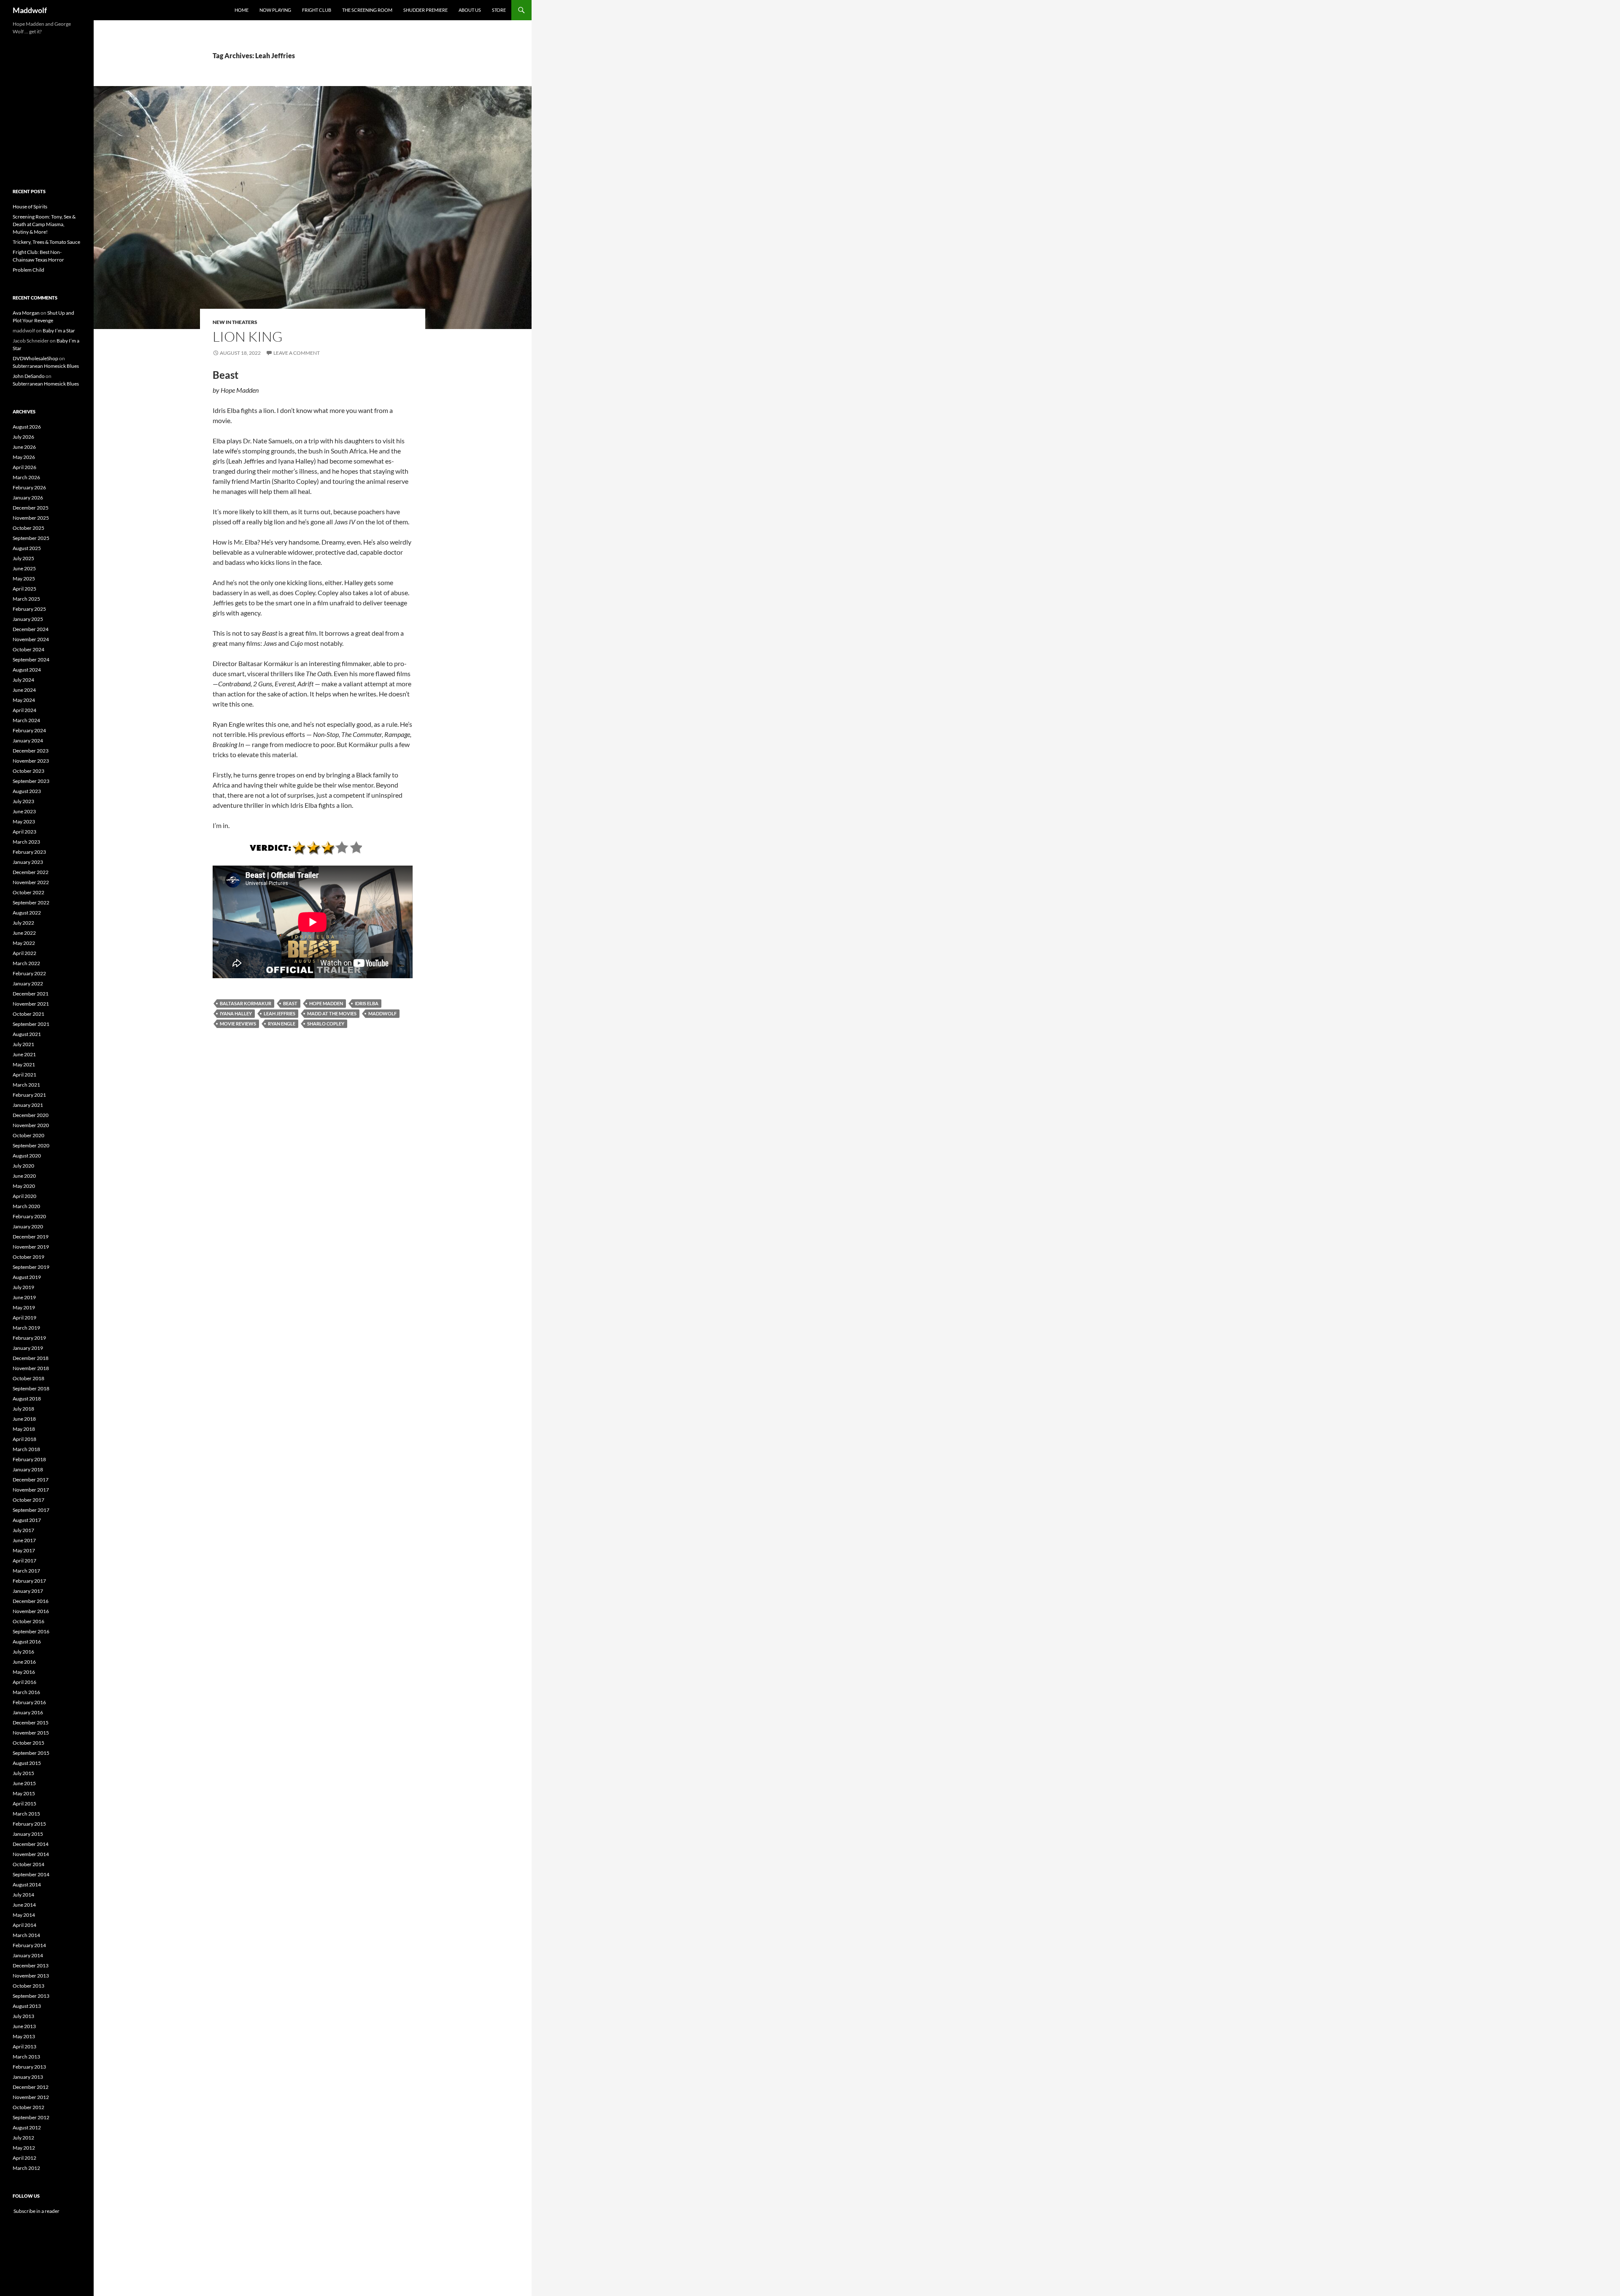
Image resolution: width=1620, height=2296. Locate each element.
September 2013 (31, 1996)
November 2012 (31, 2097)
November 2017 (31, 1490)
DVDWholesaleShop (35, 358)
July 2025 (23, 558)
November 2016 (31, 1611)
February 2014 (29, 1945)
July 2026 (23, 437)
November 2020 (31, 1125)
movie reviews (238, 1024)
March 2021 (26, 1085)
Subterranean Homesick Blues (46, 366)
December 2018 (31, 1358)
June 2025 (24, 568)
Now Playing (275, 10)
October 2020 (28, 1135)
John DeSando (29, 376)
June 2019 (24, 1297)
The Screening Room (367, 10)
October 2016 (28, 1621)
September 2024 (31, 660)
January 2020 (28, 1226)
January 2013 (28, 2077)
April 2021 (24, 1075)
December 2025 (31, 508)
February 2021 (29, 1095)
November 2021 (31, 1004)
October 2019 (28, 1257)
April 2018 (24, 1439)
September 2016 (31, 1631)
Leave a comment (297, 353)
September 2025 (31, 538)
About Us (470, 10)
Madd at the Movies (332, 1013)
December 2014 (31, 1844)
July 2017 (23, 1530)
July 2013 (23, 2016)
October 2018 (28, 1378)
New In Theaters (235, 322)
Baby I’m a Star (59, 331)
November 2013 (31, 1976)
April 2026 (24, 467)
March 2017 (26, 1571)
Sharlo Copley (326, 1024)
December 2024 (31, 629)
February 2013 (29, 2067)
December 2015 (31, 1723)
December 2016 (31, 1601)
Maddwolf (30, 10)
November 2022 (31, 882)
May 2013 (24, 2036)
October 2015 (28, 1743)
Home (242, 10)
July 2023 (23, 801)
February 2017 (29, 1581)
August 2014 (27, 1885)
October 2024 (28, 649)
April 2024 (24, 710)
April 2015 (24, 1804)
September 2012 (31, 2117)
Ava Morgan (26, 313)
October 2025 (28, 528)
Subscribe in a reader (36, 2211)
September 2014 (31, 1874)
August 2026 (27, 427)
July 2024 (23, 680)
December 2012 (31, 2087)
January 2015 (28, 1834)
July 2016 (23, 1652)
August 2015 (27, 1763)
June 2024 (24, 690)
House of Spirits (30, 206)
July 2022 (23, 923)
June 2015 (24, 1783)
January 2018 (28, 1469)
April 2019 (24, 1318)
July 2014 (23, 1895)
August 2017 (27, 1520)
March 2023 (26, 842)
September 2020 (31, 1145)
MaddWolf (382, 1013)
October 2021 (28, 1014)
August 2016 (27, 1642)
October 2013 (28, 1986)
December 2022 (31, 872)
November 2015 (31, 1733)
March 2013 (26, 2057)
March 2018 (26, 1449)
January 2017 (28, 1591)
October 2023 (28, 771)
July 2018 (23, 1409)
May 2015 (24, 1793)
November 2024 (31, 639)
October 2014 (28, 1864)
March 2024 (26, 720)
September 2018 (31, 1388)
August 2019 (27, 1277)
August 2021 (27, 1034)
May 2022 (24, 943)
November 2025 (31, 518)
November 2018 (31, 1368)
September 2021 (31, 1024)
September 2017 (31, 1510)
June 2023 (24, 811)
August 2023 (27, 791)
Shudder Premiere (425, 10)
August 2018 (27, 1399)
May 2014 (24, 1915)
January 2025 (28, 619)
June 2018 (24, 1419)
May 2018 (24, 1429)
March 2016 (26, 1692)
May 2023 (24, 822)
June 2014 (24, 1905)
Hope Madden (326, 1003)
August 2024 (27, 670)
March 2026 (26, 477)
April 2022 (24, 953)
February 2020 (29, 1216)
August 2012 (27, 2127)
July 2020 (23, 1166)
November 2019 (31, 1247)
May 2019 (24, 1307)
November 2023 (31, 761)
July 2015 (23, 1773)
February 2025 (29, 609)
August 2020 (27, 1156)
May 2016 (24, 1672)
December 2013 (31, 1965)
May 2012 (24, 2148)
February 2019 (29, 1338)
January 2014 (28, 1955)
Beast (290, 1003)
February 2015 (29, 1824)
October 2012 (28, 2107)
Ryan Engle (282, 1024)
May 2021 (24, 1064)
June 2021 (24, 1054)
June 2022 (24, 933)
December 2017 (31, 1480)
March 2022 (26, 963)
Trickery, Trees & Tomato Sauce (46, 242)
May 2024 (24, 700)
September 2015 (31, 1753)
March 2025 (26, 599)
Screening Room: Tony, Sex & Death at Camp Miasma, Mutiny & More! (44, 224)
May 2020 (24, 1186)
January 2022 (28, 983)
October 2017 (28, 1500)
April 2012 (24, 2158)
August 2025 (27, 548)
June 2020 (24, 1176)
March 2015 (26, 1814)
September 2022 (31, 902)
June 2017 (24, 1540)
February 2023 (29, 852)
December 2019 (31, 1237)
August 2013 (27, 2006)
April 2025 (24, 589)
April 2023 (24, 832)
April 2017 (24, 1561)
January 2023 (28, 862)
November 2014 (31, 1854)
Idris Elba (367, 1003)
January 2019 (28, 1348)
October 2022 (28, 892)
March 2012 (26, 2168)
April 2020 (24, 1196)
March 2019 (26, 1328)
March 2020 (26, 1206)
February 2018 (29, 1459)
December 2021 (31, 994)
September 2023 (31, 781)
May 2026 (24, 457)
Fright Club (317, 10)
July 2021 (23, 1044)
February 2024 (29, 730)
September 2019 (31, 1267)
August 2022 (27, 913)
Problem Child (28, 270)
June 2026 (24, 447)
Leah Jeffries (279, 1013)
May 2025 (24, 579)
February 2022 (29, 973)
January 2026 (28, 498)
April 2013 (24, 2046)
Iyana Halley (236, 1013)
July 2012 (23, 2138)
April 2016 (24, 1682)
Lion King (248, 336)
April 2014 (24, 1925)
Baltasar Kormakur (246, 1003)
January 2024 (28, 741)
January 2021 (28, 1105)
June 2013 (24, 2026)
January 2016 (28, 1712)
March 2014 (26, 1935)
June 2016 (24, 1662)
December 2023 (31, 751)
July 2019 (23, 1287)
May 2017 (24, 1550)
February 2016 (29, 1702)
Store (499, 10)
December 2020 (31, 1115)
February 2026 (29, 487)
